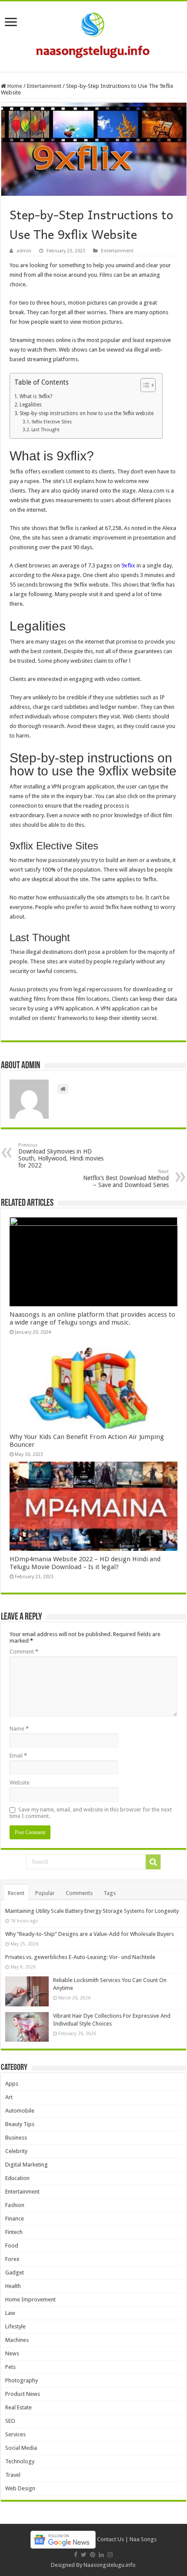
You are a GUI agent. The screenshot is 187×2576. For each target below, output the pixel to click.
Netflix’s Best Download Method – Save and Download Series (126, 1179)
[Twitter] (84, 2555)
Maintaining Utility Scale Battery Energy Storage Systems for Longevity (92, 1911)
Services (15, 2434)
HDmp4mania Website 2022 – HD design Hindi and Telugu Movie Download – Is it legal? (85, 1563)
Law (10, 2313)
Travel (13, 2475)
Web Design (20, 2488)
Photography (22, 2380)
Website (20, 1783)
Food (12, 2246)
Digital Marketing (27, 2165)
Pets (10, 2367)
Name (19, 1729)
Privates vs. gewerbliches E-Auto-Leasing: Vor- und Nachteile (80, 1957)
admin (24, 251)
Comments (79, 1893)
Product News (23, 2394)
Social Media (21, 2448)
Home (14, 86)
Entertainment (44, 86)
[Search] (153, 1862)
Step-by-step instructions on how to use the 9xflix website (86, 413)
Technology (20, 2461)
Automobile (20, 2111)
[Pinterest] (93, 2555)
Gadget (15, 2272)
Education (17, 2178)
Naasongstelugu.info (110, 2565)
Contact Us (110, 2539)
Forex (12, 2259)
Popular (45, 1893)
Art (9, 2097)
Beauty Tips (20, 2124)
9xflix (128, 565)
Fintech (14, 2232)
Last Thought (45, 430)
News (12, 2353)
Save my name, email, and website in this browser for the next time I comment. (91, 1813)
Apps (12, 2084)
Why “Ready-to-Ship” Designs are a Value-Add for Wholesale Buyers (90, 1934)
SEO (10, 2421)
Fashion (15, 2205)
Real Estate (18, 2407)
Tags (110, 1893)
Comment (24, 1652)
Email (18, 1756)
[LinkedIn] (101, 2555)
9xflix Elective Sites (52, 422)
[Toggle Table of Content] (144, 385)
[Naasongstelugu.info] (93, 35)
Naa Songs (143, 2539)
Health (13, 2286)
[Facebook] (76, 2555)
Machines (17, 2340)
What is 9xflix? (36, 396)
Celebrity (16, 2151)
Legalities (30, 405)
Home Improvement (30, 2299)
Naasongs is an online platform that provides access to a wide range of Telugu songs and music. (92, 1318)
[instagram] (110, 2555)
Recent (16, 1893)
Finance (15, 2219)
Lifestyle (15, 2326)
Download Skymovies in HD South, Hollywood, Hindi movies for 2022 (61, 1156)
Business (16, 2138)
